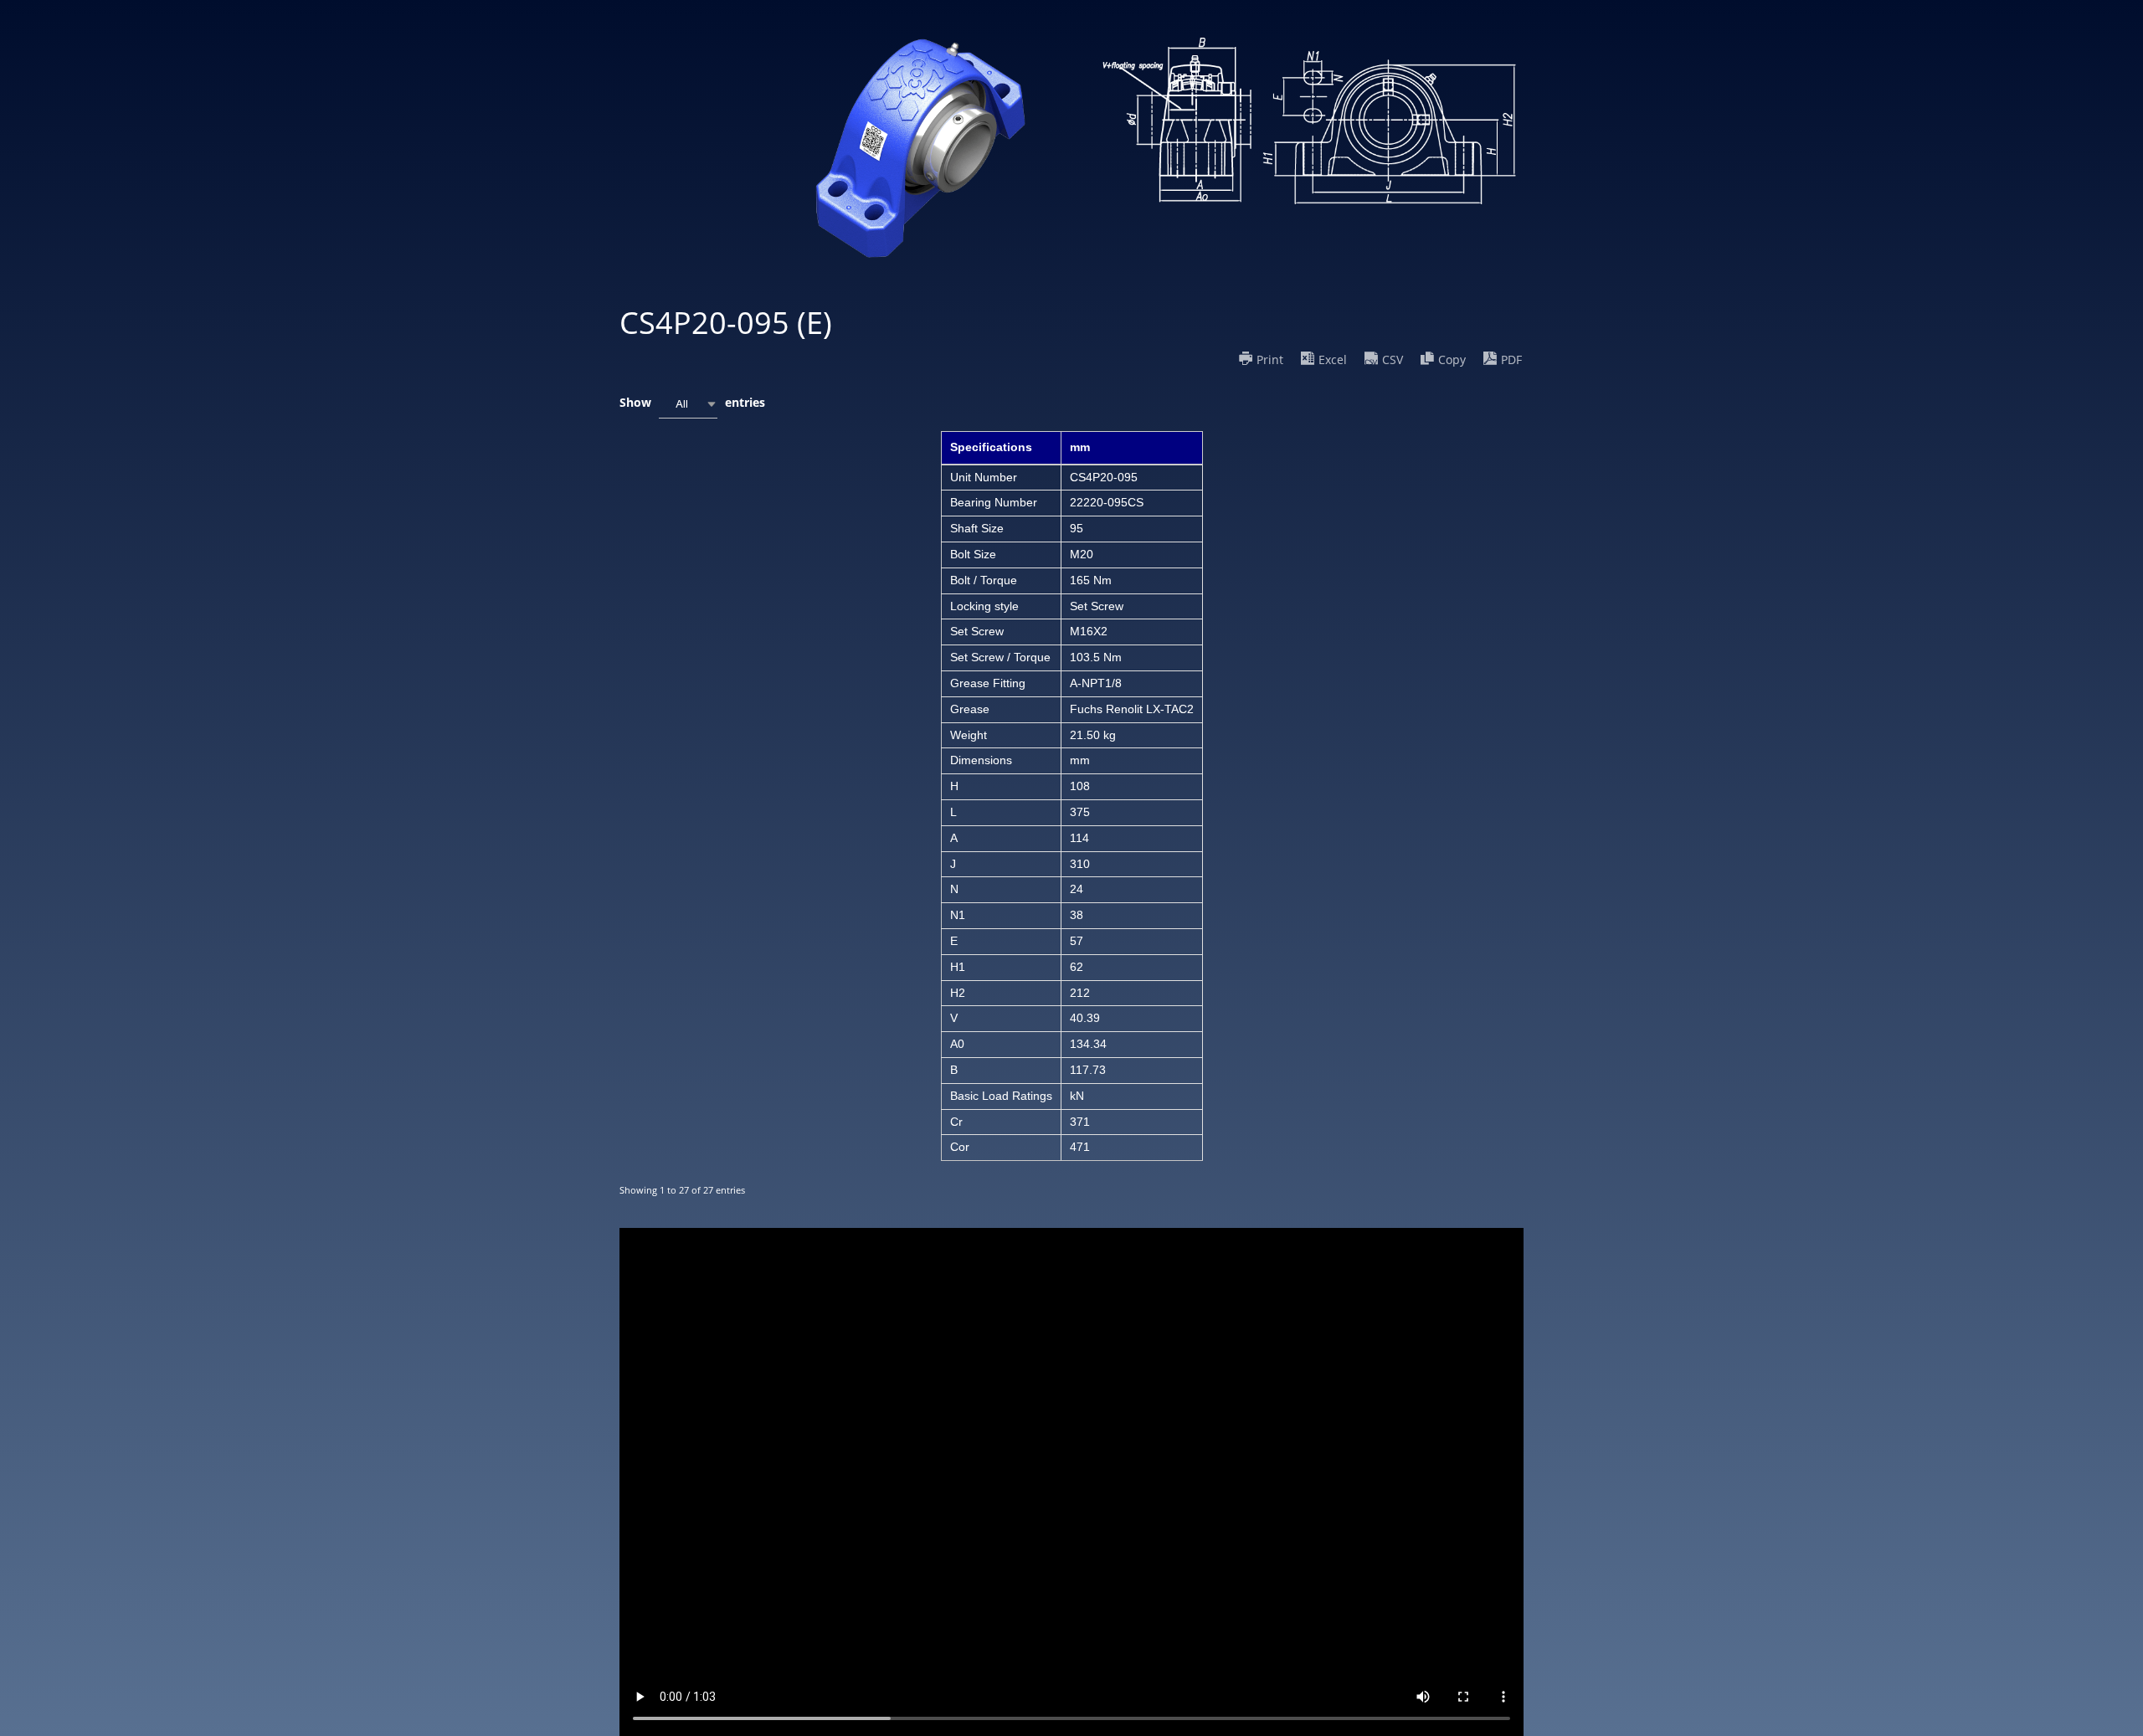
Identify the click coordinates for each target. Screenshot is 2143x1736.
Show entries (692, 402)
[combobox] (688, 404)
